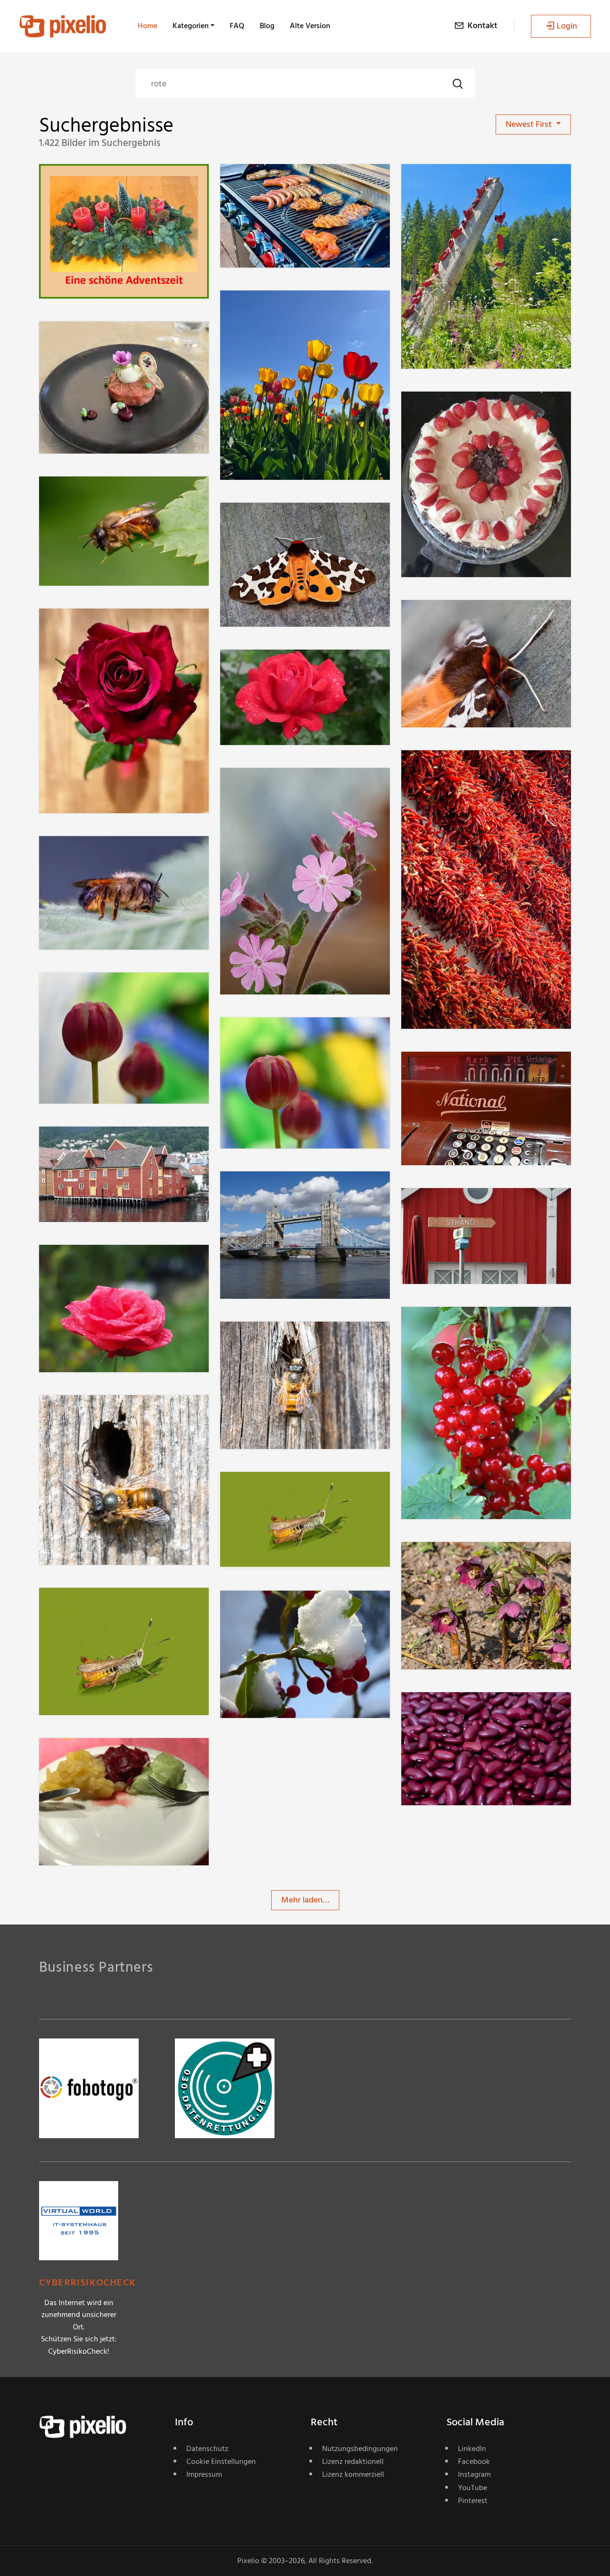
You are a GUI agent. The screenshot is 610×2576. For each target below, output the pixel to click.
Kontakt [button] (483, 26)
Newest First (530, 124)
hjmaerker (273, 309)
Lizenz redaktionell (353, 2462)
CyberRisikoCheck (87, 2283)
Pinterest (473, 2501)
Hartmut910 (457, 411)
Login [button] (567, 26)
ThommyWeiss (100, 340)
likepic (266, 1191)
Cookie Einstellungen (221, 2462)
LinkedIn (472, 2449)
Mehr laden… (305, 1900)
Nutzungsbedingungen (360, 2449)
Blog (267, 26)
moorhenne (457, 1326)
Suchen (457, 83)
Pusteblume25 (99, 183)
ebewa (86, 496)
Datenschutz (207, 2449)
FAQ (237, 26)
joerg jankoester (103, 992)
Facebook (474, 2462)
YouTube (473, 2488)
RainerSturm (277, 183)
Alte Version (310, 26)
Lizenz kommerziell (353, 2474)
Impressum (204, 2474)
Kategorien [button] (191, 26)
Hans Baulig (95, 627)
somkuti (450, 769)
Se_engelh (455, 1711)
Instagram (474, 2474)
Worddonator (98, 1757)
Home (147, 26)
